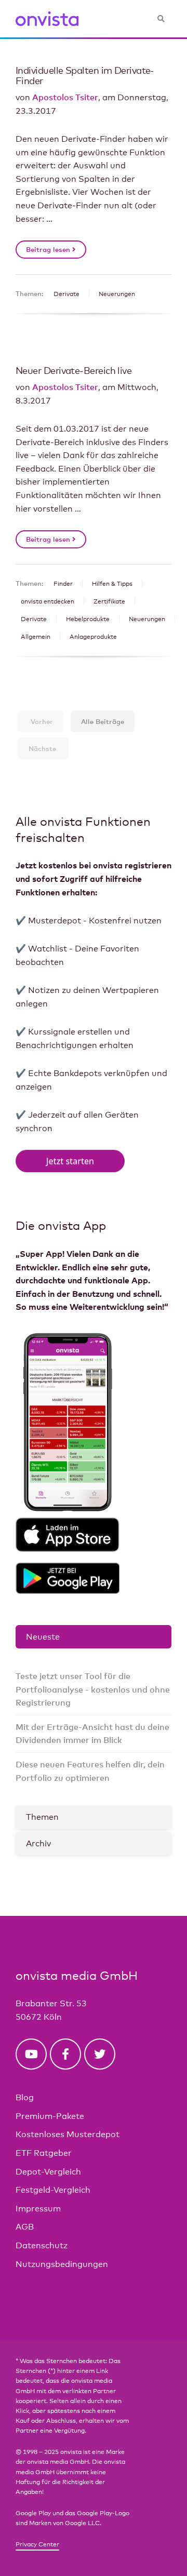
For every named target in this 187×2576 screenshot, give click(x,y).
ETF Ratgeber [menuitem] (44, 2153)
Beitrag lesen (49, 249)
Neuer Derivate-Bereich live (74, 370)
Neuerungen (117, 294)
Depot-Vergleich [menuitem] (48, 2172)
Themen (42, 1817)
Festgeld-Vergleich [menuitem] (53, 2190)
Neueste (43, 1637)
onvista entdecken (48, 601)
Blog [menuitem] (25, 2097)
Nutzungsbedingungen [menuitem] (62, 2264)
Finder (63, 584)
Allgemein (36, 637)
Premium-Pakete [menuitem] (50, 2116)
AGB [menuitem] (25, 2227)
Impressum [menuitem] (38, 2209)
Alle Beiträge (103, 721)
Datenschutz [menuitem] (42, 2245)
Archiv (38, 1843)
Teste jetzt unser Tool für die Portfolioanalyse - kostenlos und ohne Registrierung (93, 1689)
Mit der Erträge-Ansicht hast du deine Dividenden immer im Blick (92, 1734)
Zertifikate (109, 601)
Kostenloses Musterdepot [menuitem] (68, 2134)
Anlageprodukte (93, 637)
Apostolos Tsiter (65, 97)
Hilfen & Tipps (112, 584)
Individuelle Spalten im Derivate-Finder (85, 75)
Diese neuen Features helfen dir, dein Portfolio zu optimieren (90, 1771)
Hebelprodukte (88, 619)
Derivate (66, 294)
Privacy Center (37, 2544)
